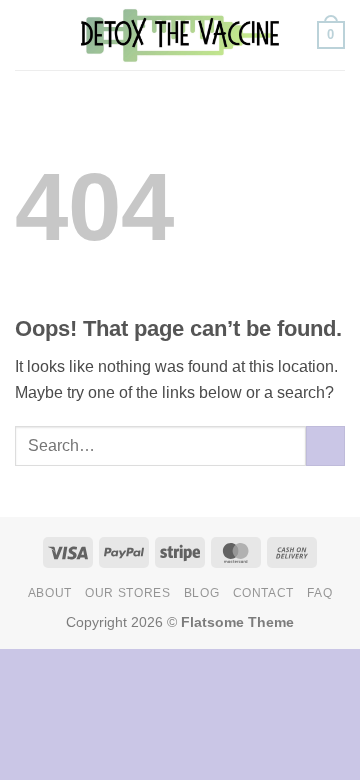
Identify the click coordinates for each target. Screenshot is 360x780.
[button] (27, 34)
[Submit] (325, 445)
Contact (263, 593)
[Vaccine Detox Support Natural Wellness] (180, 35)
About (50, 593)
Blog (201, 593)
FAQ (319, 593)
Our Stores (127, 593)
